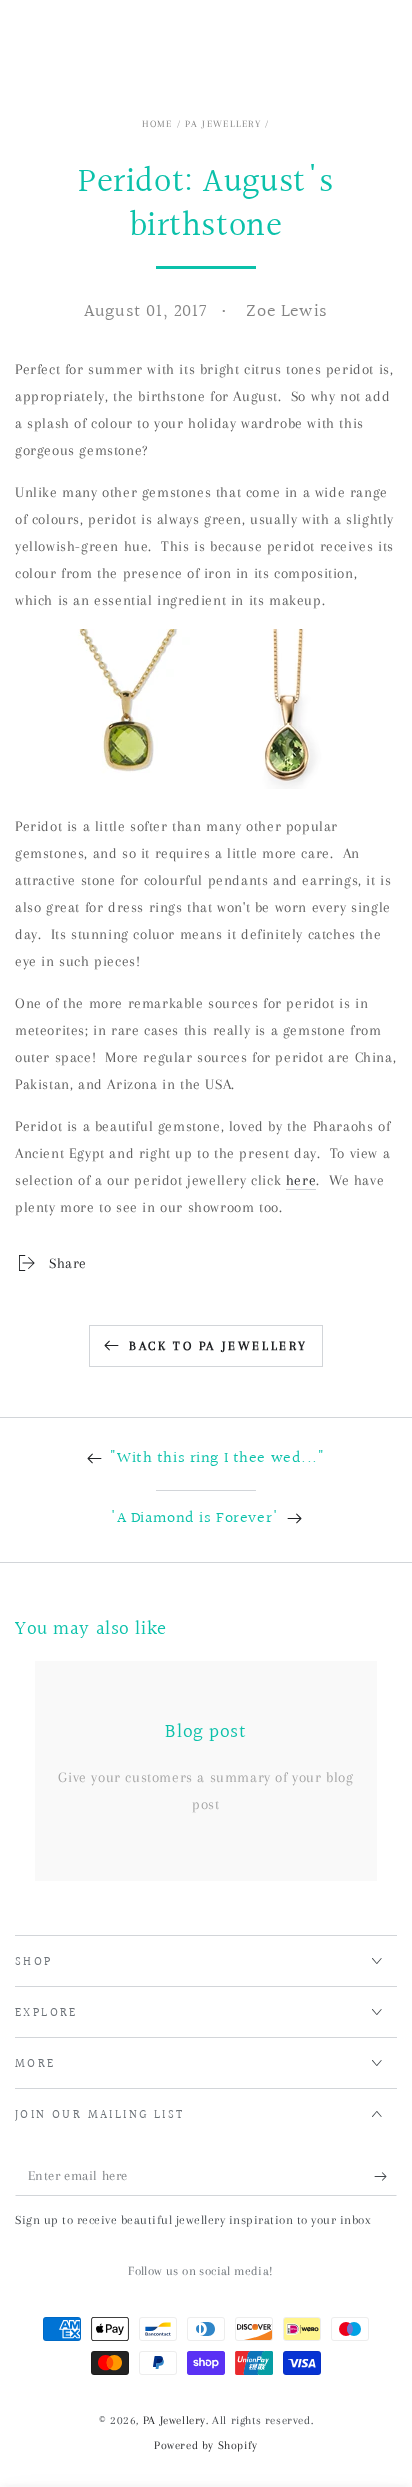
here (301, 1180)
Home (157, 123)
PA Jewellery (223, 123)
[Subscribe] (385, 2176)
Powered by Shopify (206, 2445)
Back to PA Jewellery (218, 1346)
